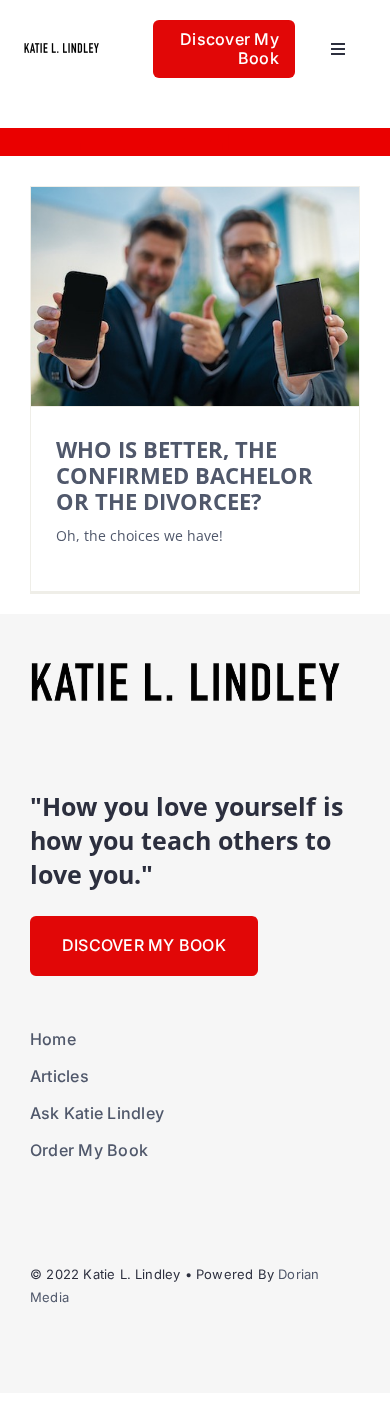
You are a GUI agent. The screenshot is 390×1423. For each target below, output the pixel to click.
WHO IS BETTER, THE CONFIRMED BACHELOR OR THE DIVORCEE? (184, 476)
